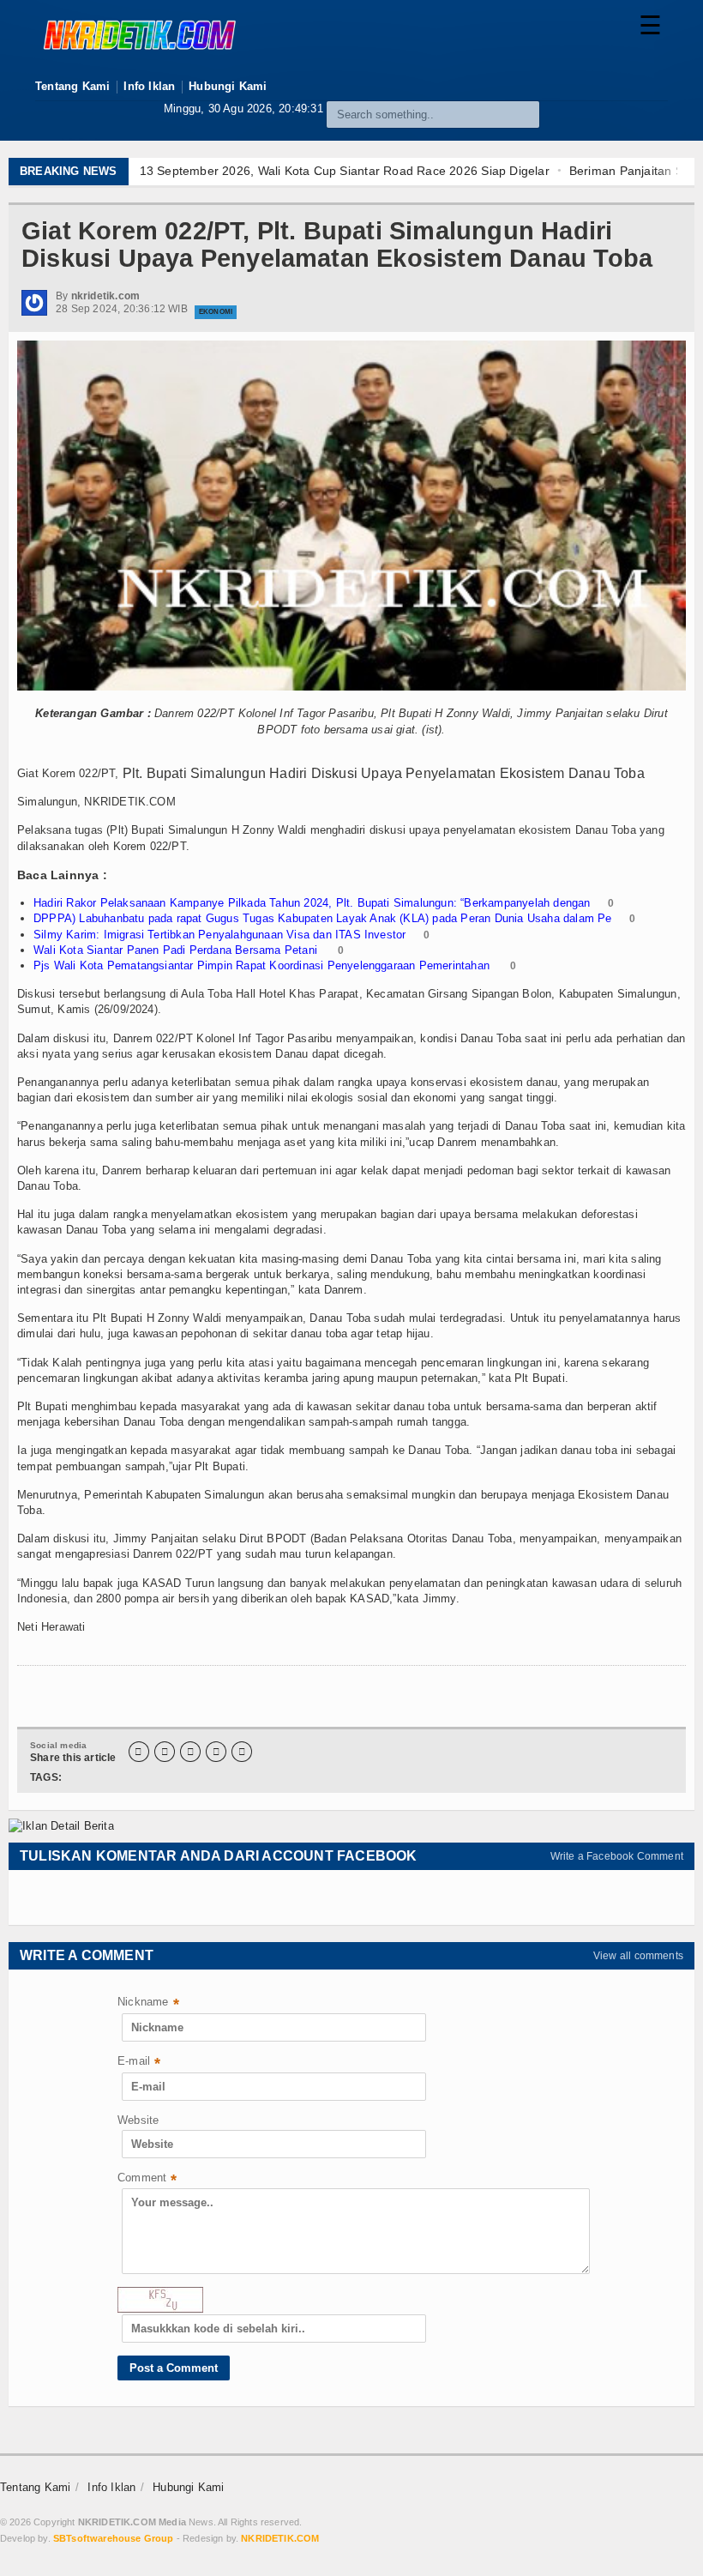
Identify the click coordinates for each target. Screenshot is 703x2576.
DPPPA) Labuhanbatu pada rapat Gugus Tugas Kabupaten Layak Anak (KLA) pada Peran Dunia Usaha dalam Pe (323, 918)
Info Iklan (149, 86)
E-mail (139, 2063)
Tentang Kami (72, 86)
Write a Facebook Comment (617, 1856)
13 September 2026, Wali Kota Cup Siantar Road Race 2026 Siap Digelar (345, 171)
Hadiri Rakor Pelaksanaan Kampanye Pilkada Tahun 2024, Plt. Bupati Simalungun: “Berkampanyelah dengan (312, 903)
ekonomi (216, 312)
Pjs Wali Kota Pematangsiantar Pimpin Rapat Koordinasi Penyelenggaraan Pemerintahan (263, 965)
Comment (147, 2179)
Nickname (148, 2003)
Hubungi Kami (228, 86)
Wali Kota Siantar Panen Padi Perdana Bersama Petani (177, 950)
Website (138, 2120)
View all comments (638, 1956)
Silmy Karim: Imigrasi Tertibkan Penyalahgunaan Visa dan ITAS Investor (219, 935)
